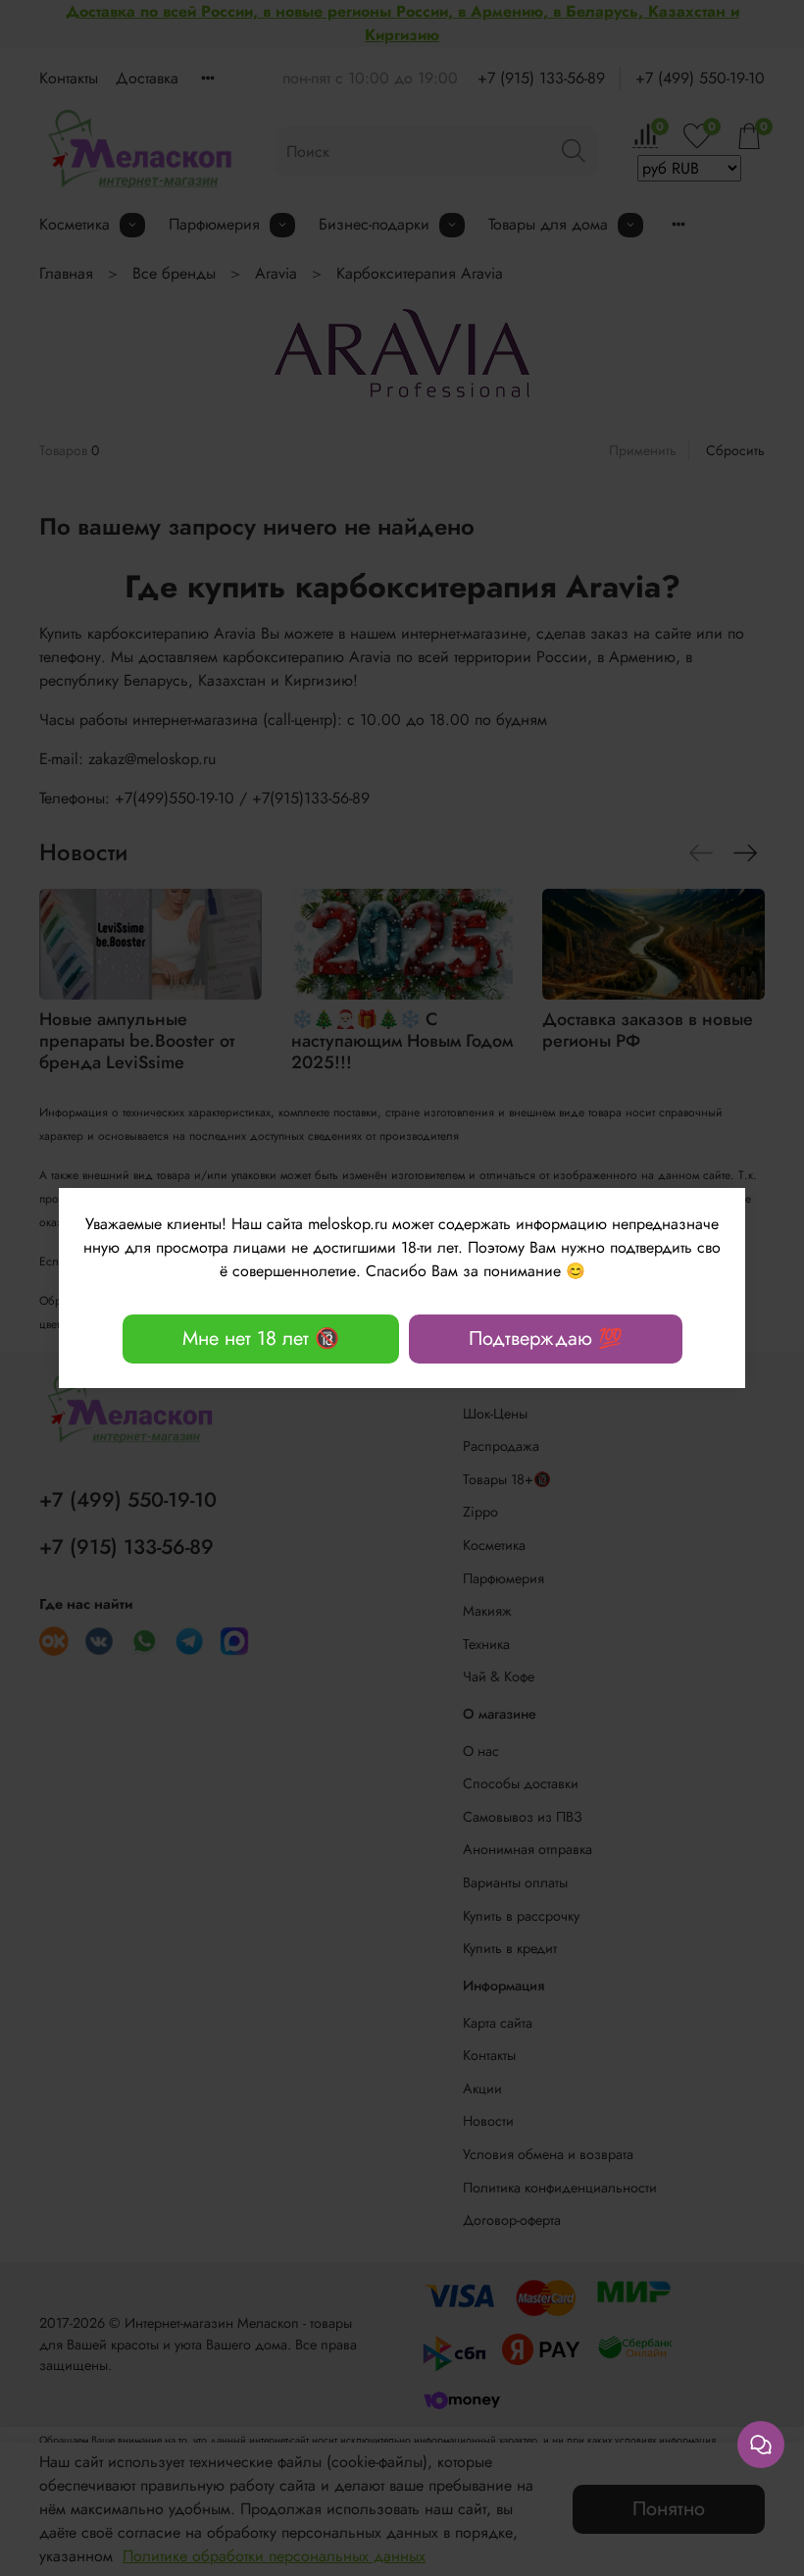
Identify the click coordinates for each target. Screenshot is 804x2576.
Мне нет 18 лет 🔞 (261, 1339)
